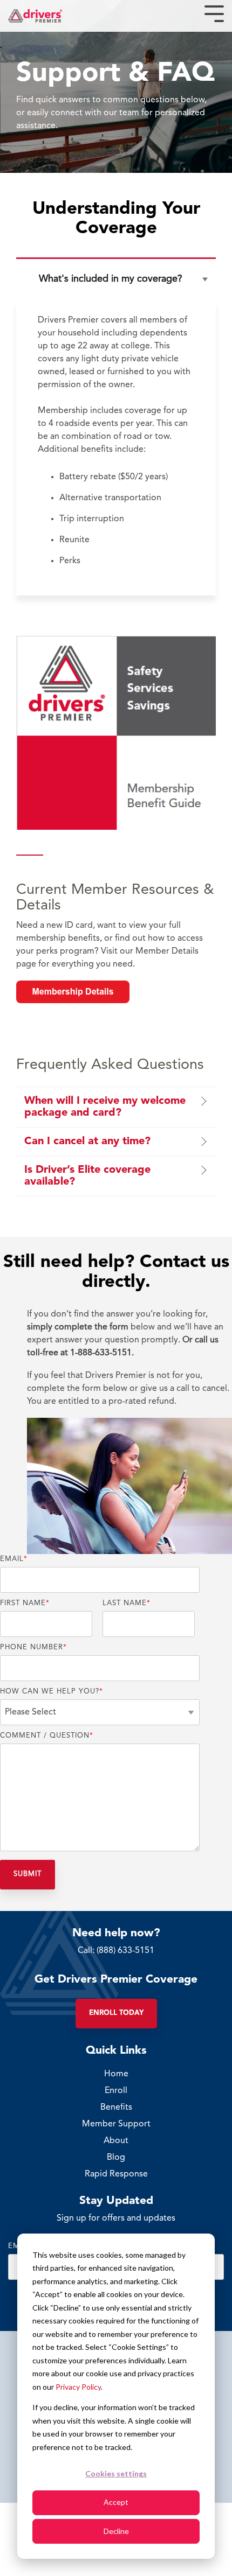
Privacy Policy (78, 2387)
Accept (116, 2502)
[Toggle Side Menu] (214, 13)
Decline (116, 2531)
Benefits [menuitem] (116, 2108)
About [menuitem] (116, 2141)
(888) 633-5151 (125, 1951)
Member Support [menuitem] (116, 2124)
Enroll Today (116, 2013)
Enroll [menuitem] (116, 2091)
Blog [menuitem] (116, 2158)
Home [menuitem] (116, 2074)
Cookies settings (116, 2473)
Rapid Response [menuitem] (116, 2174)
